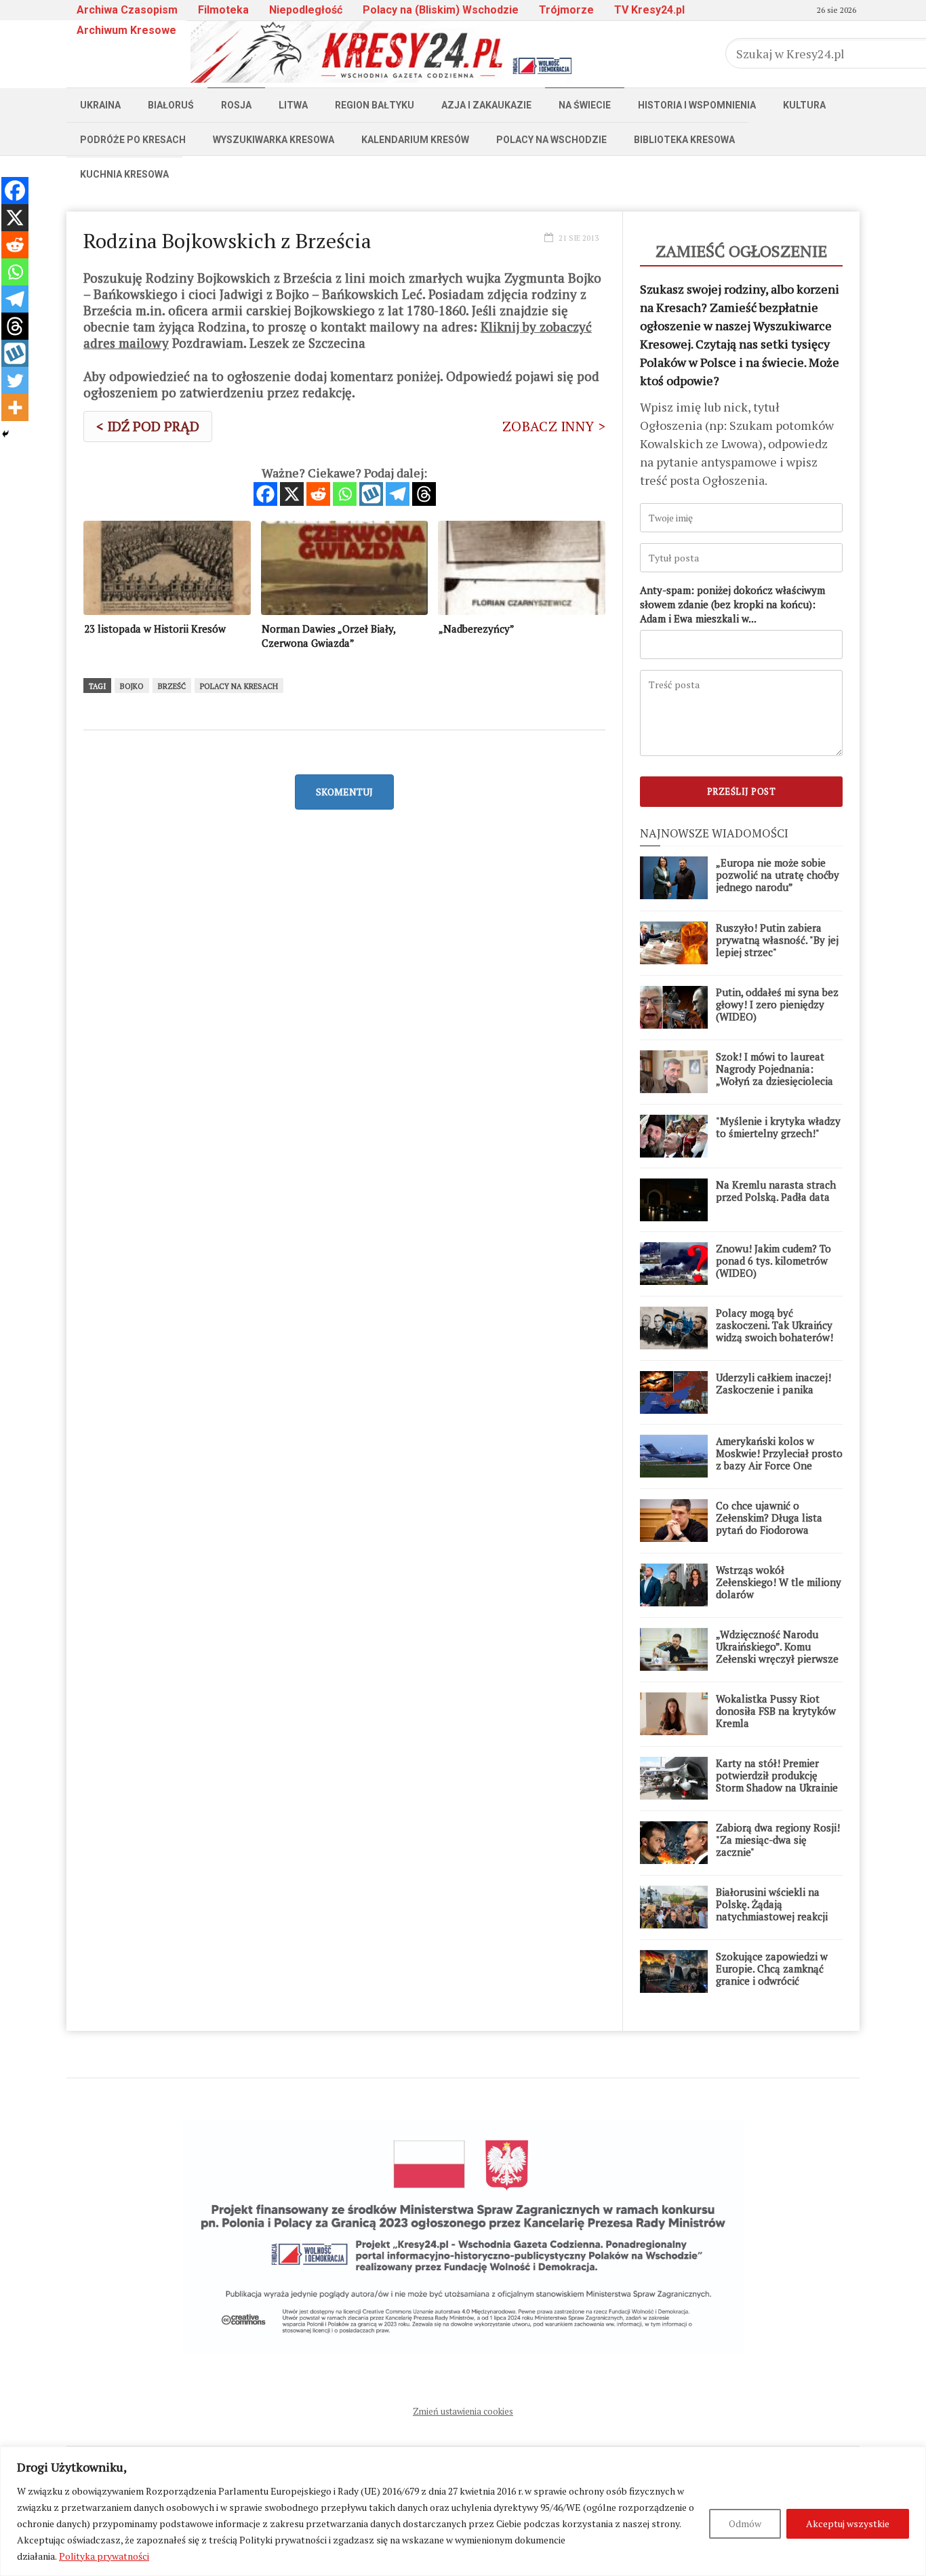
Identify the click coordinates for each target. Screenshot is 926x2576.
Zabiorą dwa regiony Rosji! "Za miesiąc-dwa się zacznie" (778, 1840)
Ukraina (100, 105)
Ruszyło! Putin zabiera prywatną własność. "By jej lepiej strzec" (777, 940)
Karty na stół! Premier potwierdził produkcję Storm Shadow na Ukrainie (777, 1775)
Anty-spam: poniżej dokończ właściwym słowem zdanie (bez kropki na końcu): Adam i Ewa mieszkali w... (732, 604)
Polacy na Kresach (239, 686)
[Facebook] (265, 494)
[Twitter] (15, 380)
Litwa (293, 105)
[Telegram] (398, 494)
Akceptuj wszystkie (848, 2523)
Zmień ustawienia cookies (463, 2411)
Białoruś (171, 105)
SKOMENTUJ (344, 792)
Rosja (236, 105)
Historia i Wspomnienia (697, 105)
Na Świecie (585, 105)
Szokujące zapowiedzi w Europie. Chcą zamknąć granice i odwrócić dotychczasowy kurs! (772, 1975)
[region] (463, 2511)
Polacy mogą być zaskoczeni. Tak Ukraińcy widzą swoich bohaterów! (774, 1325)
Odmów (745, 2523)
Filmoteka (223, 10)
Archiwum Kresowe (126, 30)
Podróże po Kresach (133, 140)
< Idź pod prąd (148, 426)
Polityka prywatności (104, 2556)
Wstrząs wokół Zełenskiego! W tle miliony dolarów (779, 1582)
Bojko (132, 686)
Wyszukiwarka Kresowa (274, 140)
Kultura (804, 105)
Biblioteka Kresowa (684, 140)
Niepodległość (306, 10)
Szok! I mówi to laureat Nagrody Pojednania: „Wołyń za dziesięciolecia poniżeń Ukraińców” (774, 1075)
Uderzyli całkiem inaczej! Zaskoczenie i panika (773, 1383)
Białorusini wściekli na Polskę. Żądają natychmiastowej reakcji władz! (772, 1910)
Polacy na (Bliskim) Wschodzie (441, 10)
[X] (292, 494)
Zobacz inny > (554, 426)
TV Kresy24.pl (649, 10)
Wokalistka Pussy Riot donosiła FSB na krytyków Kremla (776, 1711)
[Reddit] (318, 494)
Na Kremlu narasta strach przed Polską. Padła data (776, 1191)
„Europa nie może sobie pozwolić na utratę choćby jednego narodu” (778, 875)
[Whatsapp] (345, 494)
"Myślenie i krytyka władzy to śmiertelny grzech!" (778, 1127)
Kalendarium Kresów (415, 140)
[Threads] (424, 494)
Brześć (172, 686)
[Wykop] (371, 494)
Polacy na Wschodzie (551, 140)
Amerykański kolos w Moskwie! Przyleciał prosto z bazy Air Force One (779, 1453)
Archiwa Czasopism (127, 10)
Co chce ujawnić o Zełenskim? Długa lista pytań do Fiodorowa (769, 1518)
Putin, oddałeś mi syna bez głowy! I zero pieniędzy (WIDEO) (777, 1004)
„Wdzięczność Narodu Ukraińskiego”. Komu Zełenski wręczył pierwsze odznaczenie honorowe (777, 1652)
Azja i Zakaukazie (486, 105)
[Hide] (5, 434)
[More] (15, 408)
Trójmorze (566, 10)
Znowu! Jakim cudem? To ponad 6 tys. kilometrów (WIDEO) (773, 1261)
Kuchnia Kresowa (124, 174)
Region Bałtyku (375, 105)
